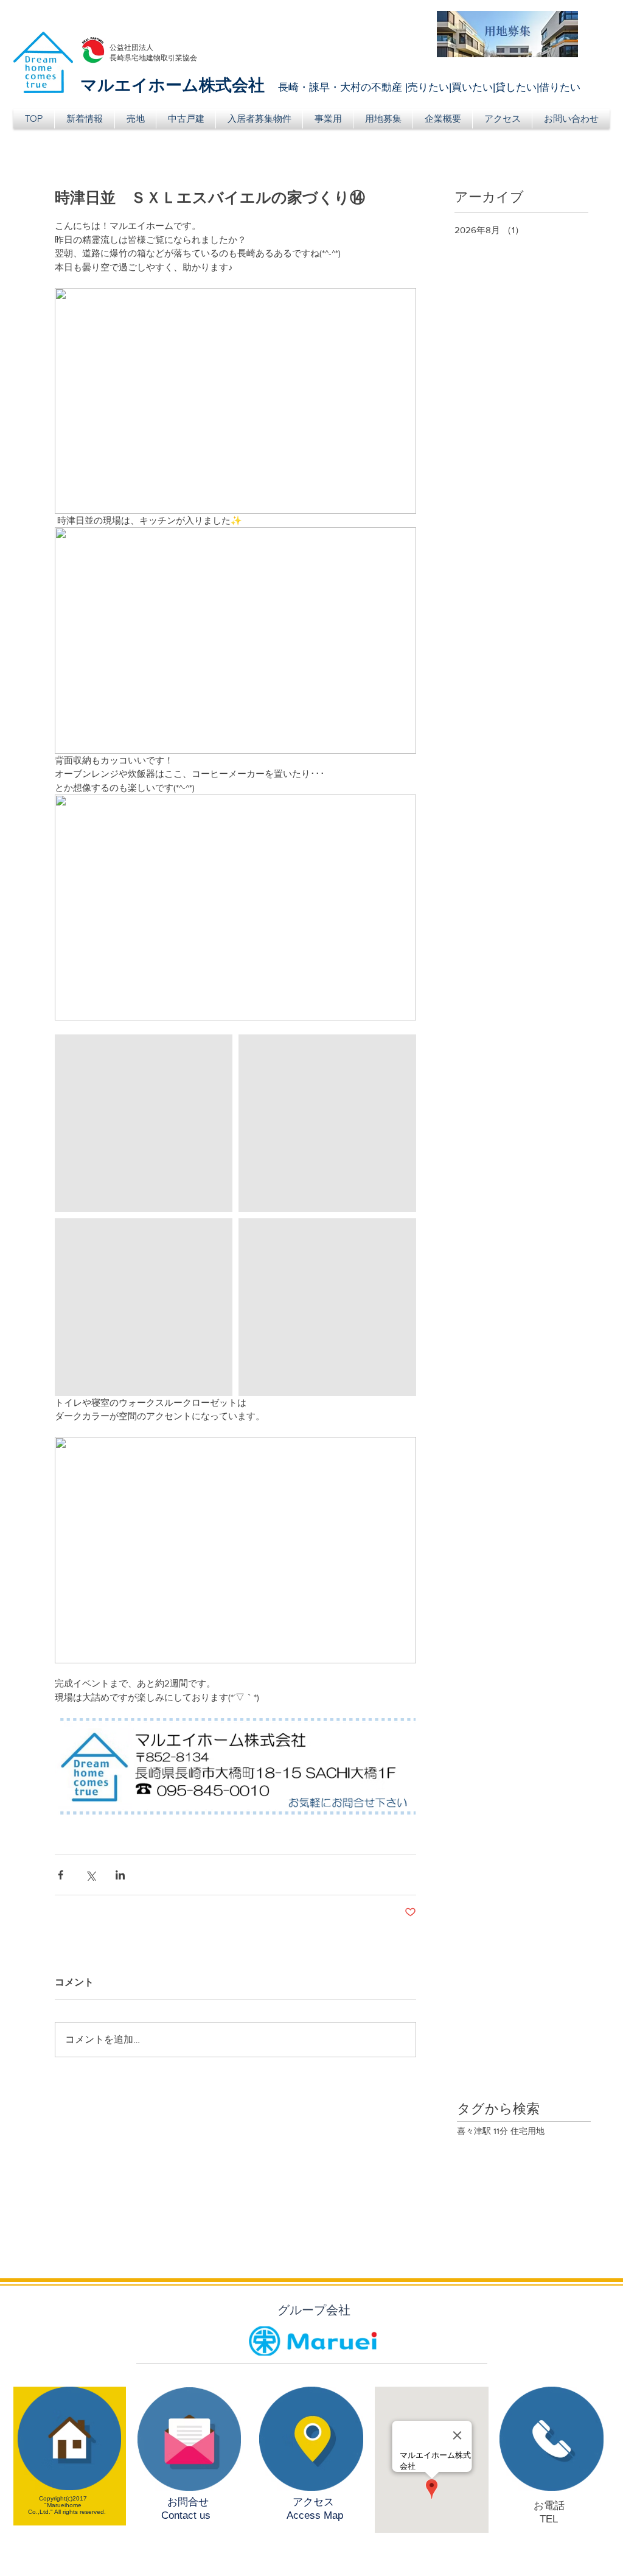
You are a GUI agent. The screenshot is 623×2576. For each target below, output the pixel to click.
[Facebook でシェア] (61, 1875)
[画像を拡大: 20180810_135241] (144, 1307)
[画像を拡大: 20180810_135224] (144, 1123)
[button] (135, 119)
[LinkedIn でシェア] (120, 1875)
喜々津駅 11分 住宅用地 (501, 2131)
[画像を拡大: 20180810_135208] (327, 1123)
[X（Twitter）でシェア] (90, 1875)
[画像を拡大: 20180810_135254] (327, 1307)
